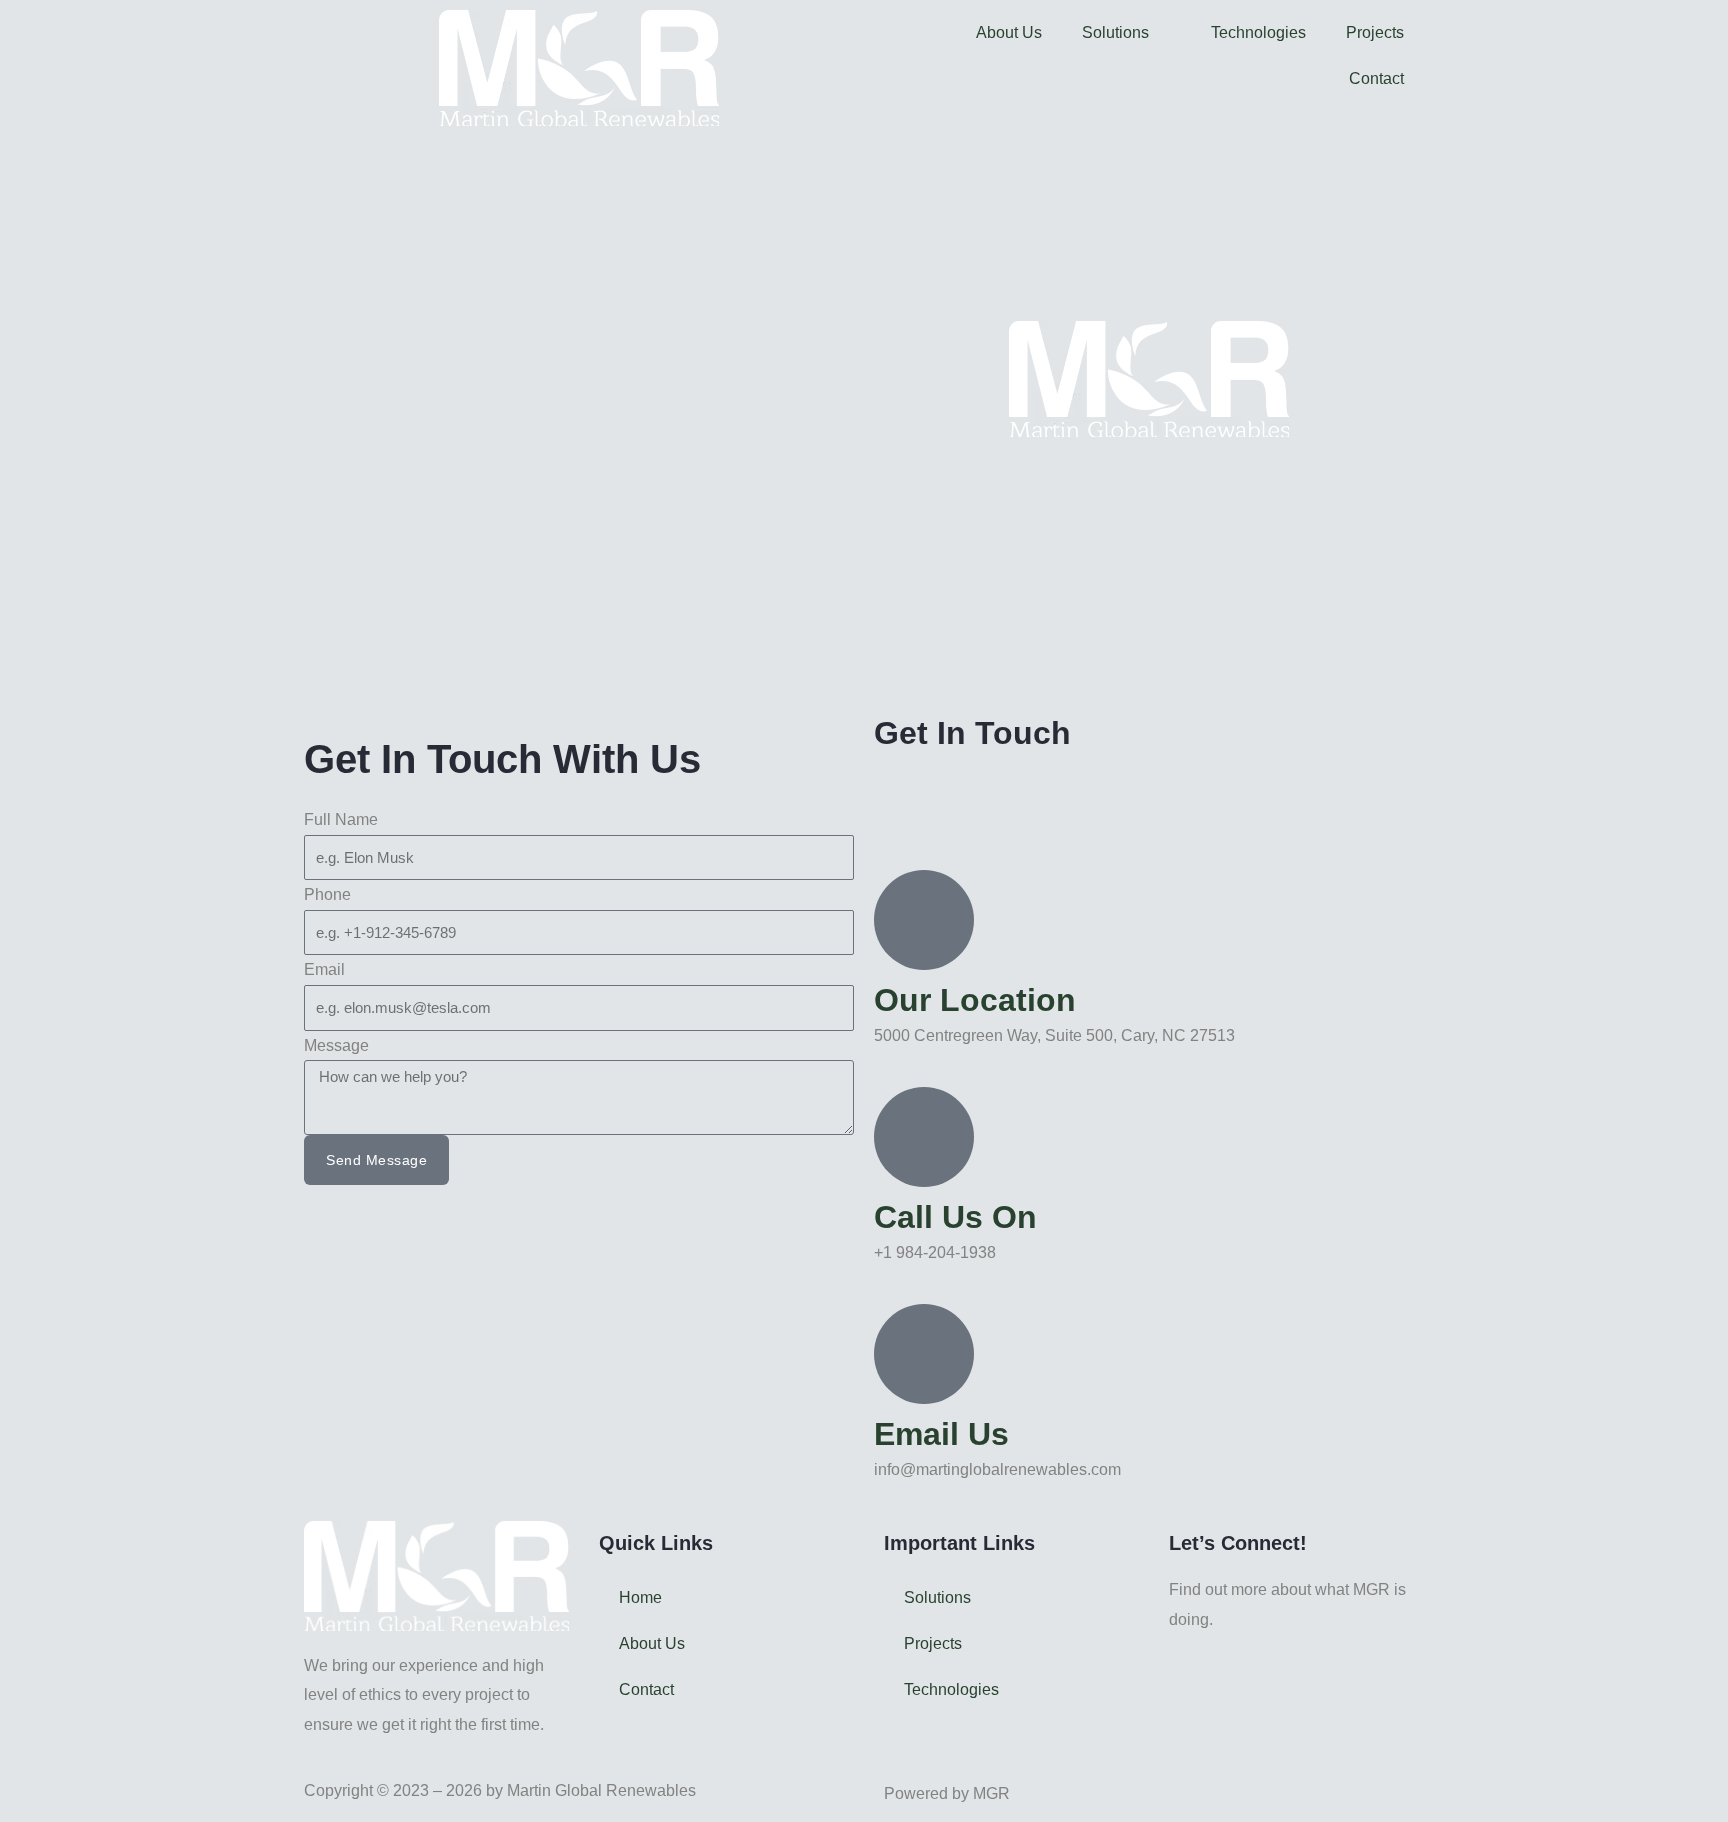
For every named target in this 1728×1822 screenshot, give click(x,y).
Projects (1375, 32)
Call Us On (955, 1217)
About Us (1009, 32)
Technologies (1258, 32)
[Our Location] (924, 920)
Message (336, 1045)
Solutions (1115, 32)
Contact (1376, 78)
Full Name (341, 819)
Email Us (941, 1434)
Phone (327, 894)
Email (324, 969)
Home (640, 1597)
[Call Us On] (924, 1137)
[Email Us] (924, 1354)
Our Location (975, 1000)
